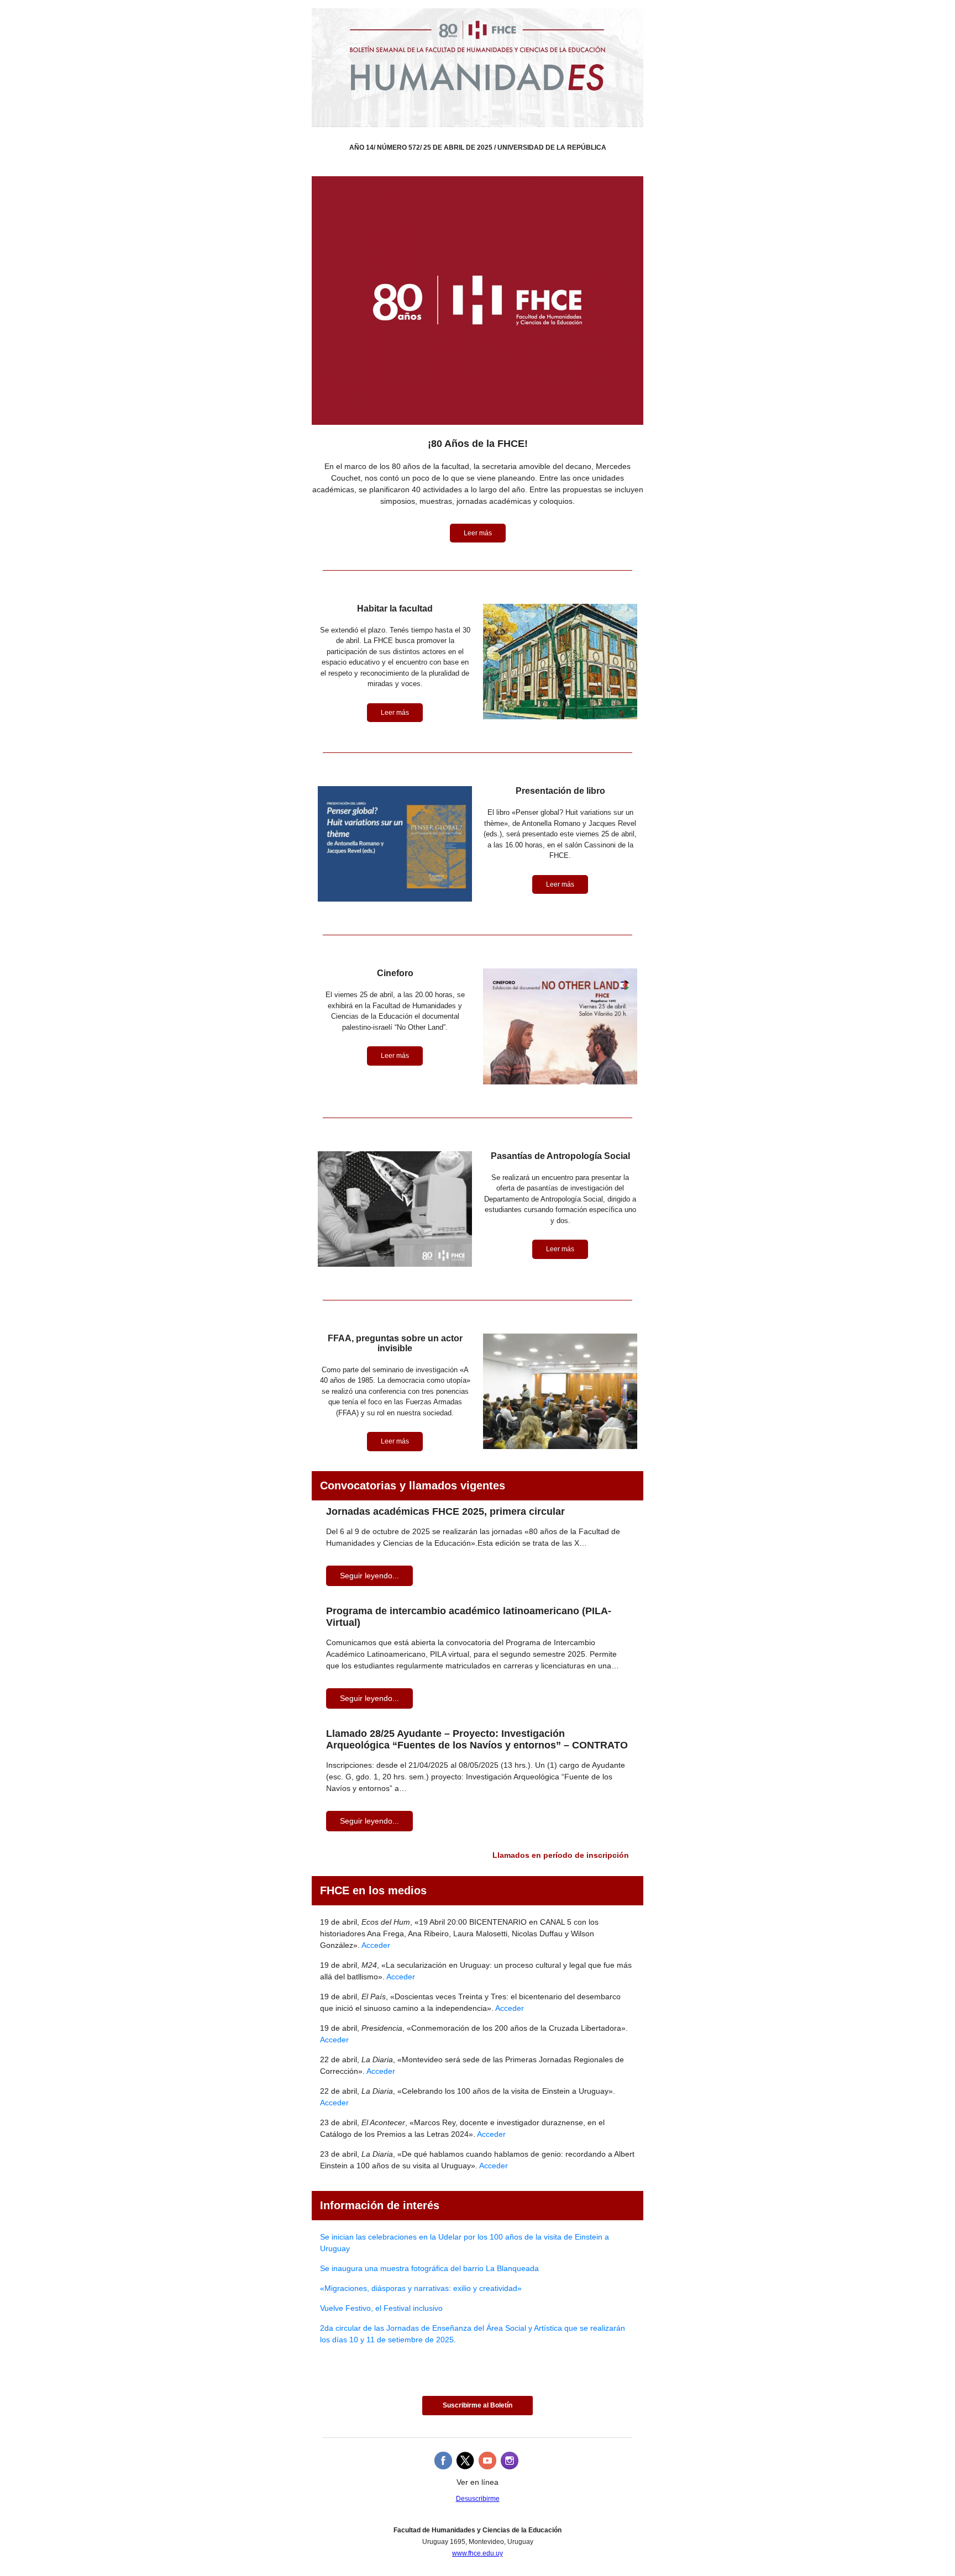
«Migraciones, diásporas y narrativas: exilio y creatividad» (421, 2288)
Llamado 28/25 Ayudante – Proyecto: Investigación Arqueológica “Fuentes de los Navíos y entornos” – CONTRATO (477, 1739)
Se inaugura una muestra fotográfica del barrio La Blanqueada (429, 2268)
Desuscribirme (478, 2499)
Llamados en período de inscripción (561, 1855)
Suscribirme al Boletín (478, 2405)
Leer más (478, 533)
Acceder (376, 1945)
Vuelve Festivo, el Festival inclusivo (381, 2308)
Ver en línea (478, 2482)
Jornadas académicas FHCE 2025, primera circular (445, 1511)
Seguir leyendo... (369, 1576)
